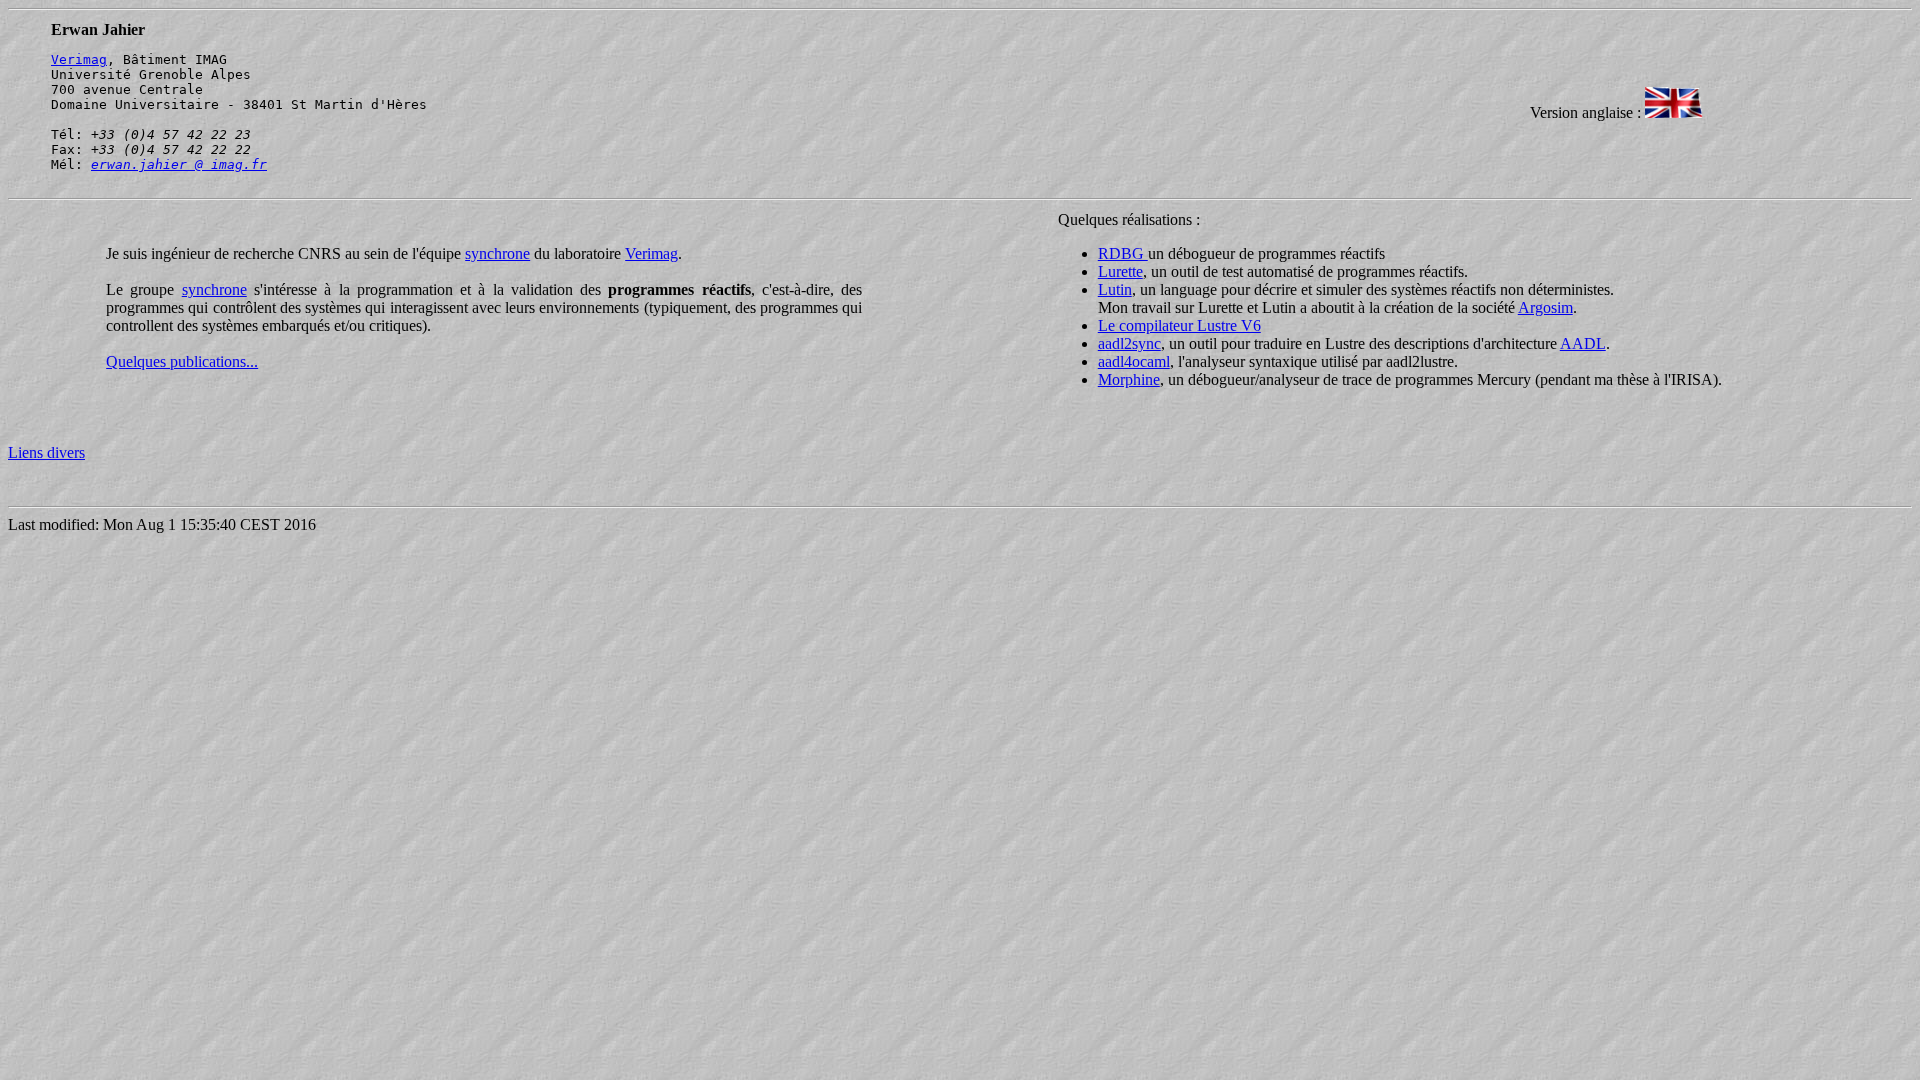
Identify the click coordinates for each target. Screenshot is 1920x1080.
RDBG (1123, 253)
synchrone (497, 253)
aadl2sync (1129, 343)
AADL (1583, 343)
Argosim (1545, 307)
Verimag (79, 59)
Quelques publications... (182, 361)
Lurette (1120, 271)
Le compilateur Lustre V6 (1179, 325)
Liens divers (46, 452)
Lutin (1115, 289)
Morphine (1129, 379)
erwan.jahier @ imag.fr (179, 164)
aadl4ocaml (1134, 361)
